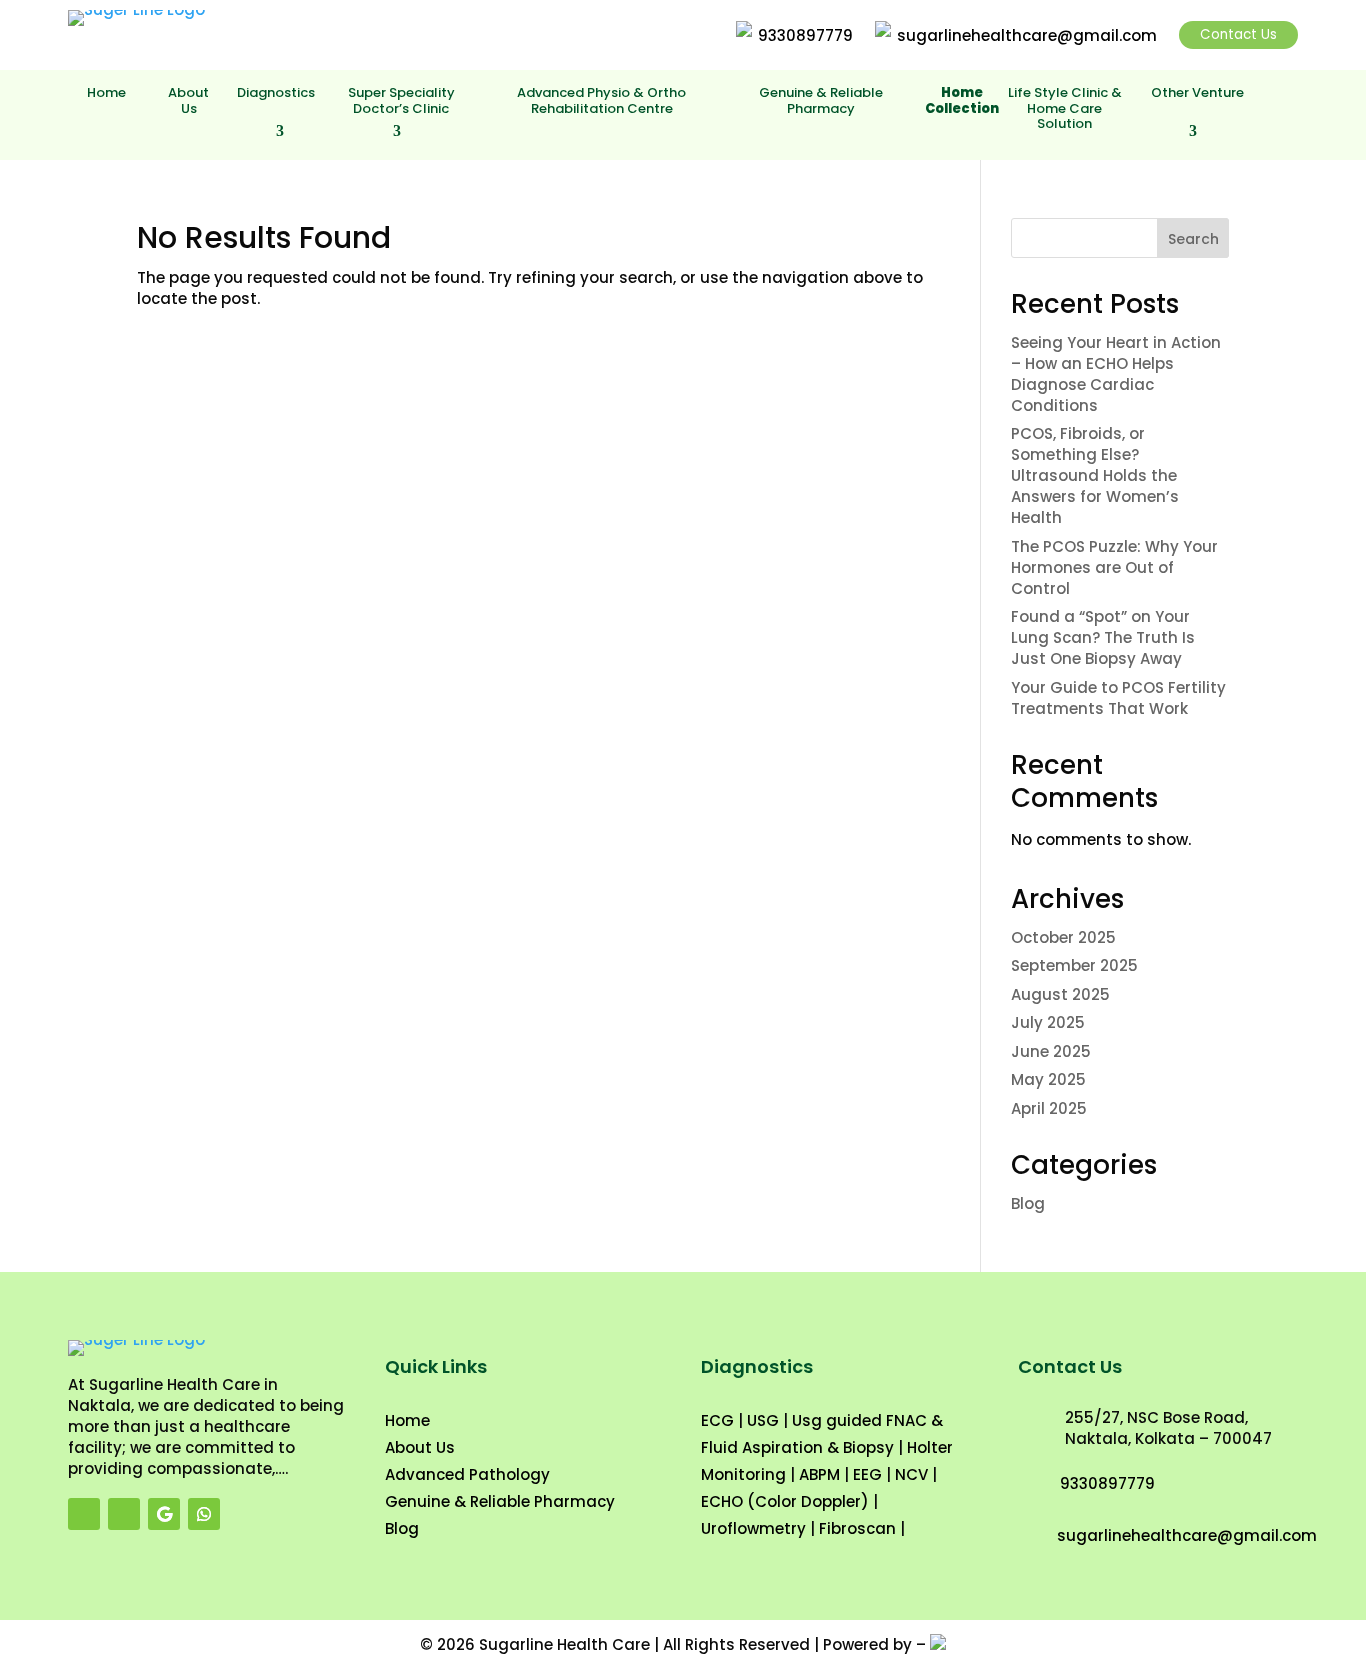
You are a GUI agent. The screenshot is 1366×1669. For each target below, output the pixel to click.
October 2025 (1063, 937)
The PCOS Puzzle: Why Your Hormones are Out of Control (1114, 567)
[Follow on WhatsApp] (204, 1514)
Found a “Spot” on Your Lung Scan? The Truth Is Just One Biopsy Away (1103, 637)
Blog (1028, 1203)
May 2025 (1048, 1079)
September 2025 (1074, 965)
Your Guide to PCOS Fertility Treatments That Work (1118, 698)
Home (106, 93)
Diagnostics (276, 93)
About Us (188, 101)
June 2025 (1051, 1051)
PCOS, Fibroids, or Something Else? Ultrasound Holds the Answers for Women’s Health (1095, 475)
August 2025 (1060, 994)
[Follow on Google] (164, 1514)
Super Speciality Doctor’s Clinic (401, 101)
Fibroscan (857, 1528)
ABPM (819, 1474)
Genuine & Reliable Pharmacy (821, 101)
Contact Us (1238, 34)
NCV (911, 1474)
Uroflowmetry (753, 1528)
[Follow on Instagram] (124, 1514)
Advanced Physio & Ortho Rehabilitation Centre (601, 101)
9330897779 (805, 35)
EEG (867, 1474)
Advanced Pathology (467, 1474)
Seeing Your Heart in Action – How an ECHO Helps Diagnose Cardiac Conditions (1116, 374)
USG (763, 1420)
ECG (717, 1420)
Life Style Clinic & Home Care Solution (1065, 109)
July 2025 (1048, 1022)
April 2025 (1049, 1108)
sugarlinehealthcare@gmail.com (1027, 35)
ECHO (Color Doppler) (785, 1501)
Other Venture (1197, 93)
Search (1193, 239)
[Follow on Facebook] (84, 1514)
